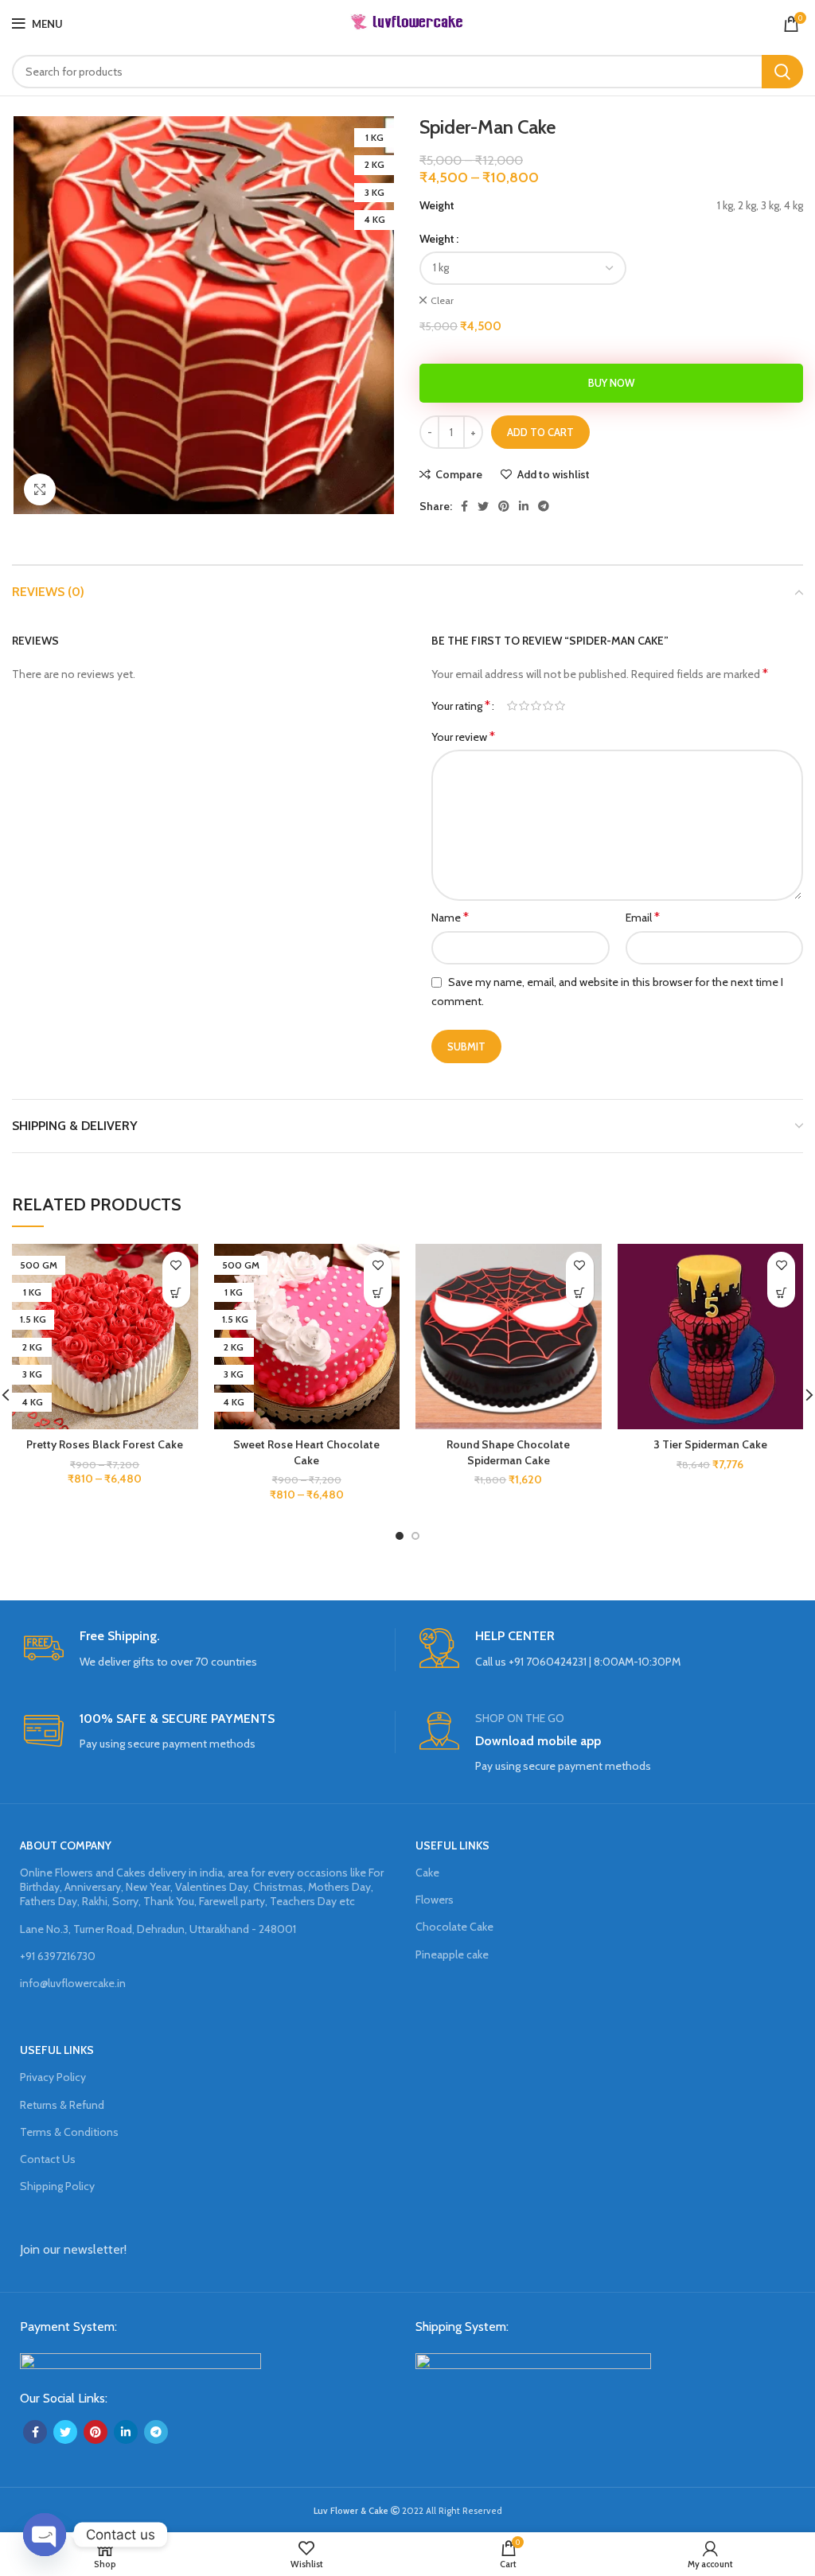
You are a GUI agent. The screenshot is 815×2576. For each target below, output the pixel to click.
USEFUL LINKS (452, 1845)
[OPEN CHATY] (45, 2535)
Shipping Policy (57, 2186)
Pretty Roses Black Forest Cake (105, 1444)
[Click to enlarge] (40, 489)
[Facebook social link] (464, 506)
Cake (427, 1873)
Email (643, 917)
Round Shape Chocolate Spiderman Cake (508, 1452)
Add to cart (540, 432)
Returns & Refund (62, 2105)
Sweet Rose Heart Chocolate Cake (306, 1452)
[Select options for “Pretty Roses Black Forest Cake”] (176, 1294)
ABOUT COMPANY (66, 1845)
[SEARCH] (782, 72)
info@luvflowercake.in (73, 1983)
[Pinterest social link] (504, 506)
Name (450, 917)
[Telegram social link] (544, 506)
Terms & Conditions (69, 2132)
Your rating (461, 706)
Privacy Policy (53, 2077)
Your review (463, 737)
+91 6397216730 (58, 1956)
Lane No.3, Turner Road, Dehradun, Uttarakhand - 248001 (158, 1929)
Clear (442, 300)
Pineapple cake (452, 1954)
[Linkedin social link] (524, 506)
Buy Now (611, 383)
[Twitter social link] (483, 506)
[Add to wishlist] (176, 1266)
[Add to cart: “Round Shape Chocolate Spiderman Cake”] (580, 1294)
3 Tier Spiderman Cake (710, 1444)
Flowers (435, 1900)
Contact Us (48, 2159)
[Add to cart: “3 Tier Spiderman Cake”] (781, 1294)
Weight (437, 239)
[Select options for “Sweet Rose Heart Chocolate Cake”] (378, 1294)
